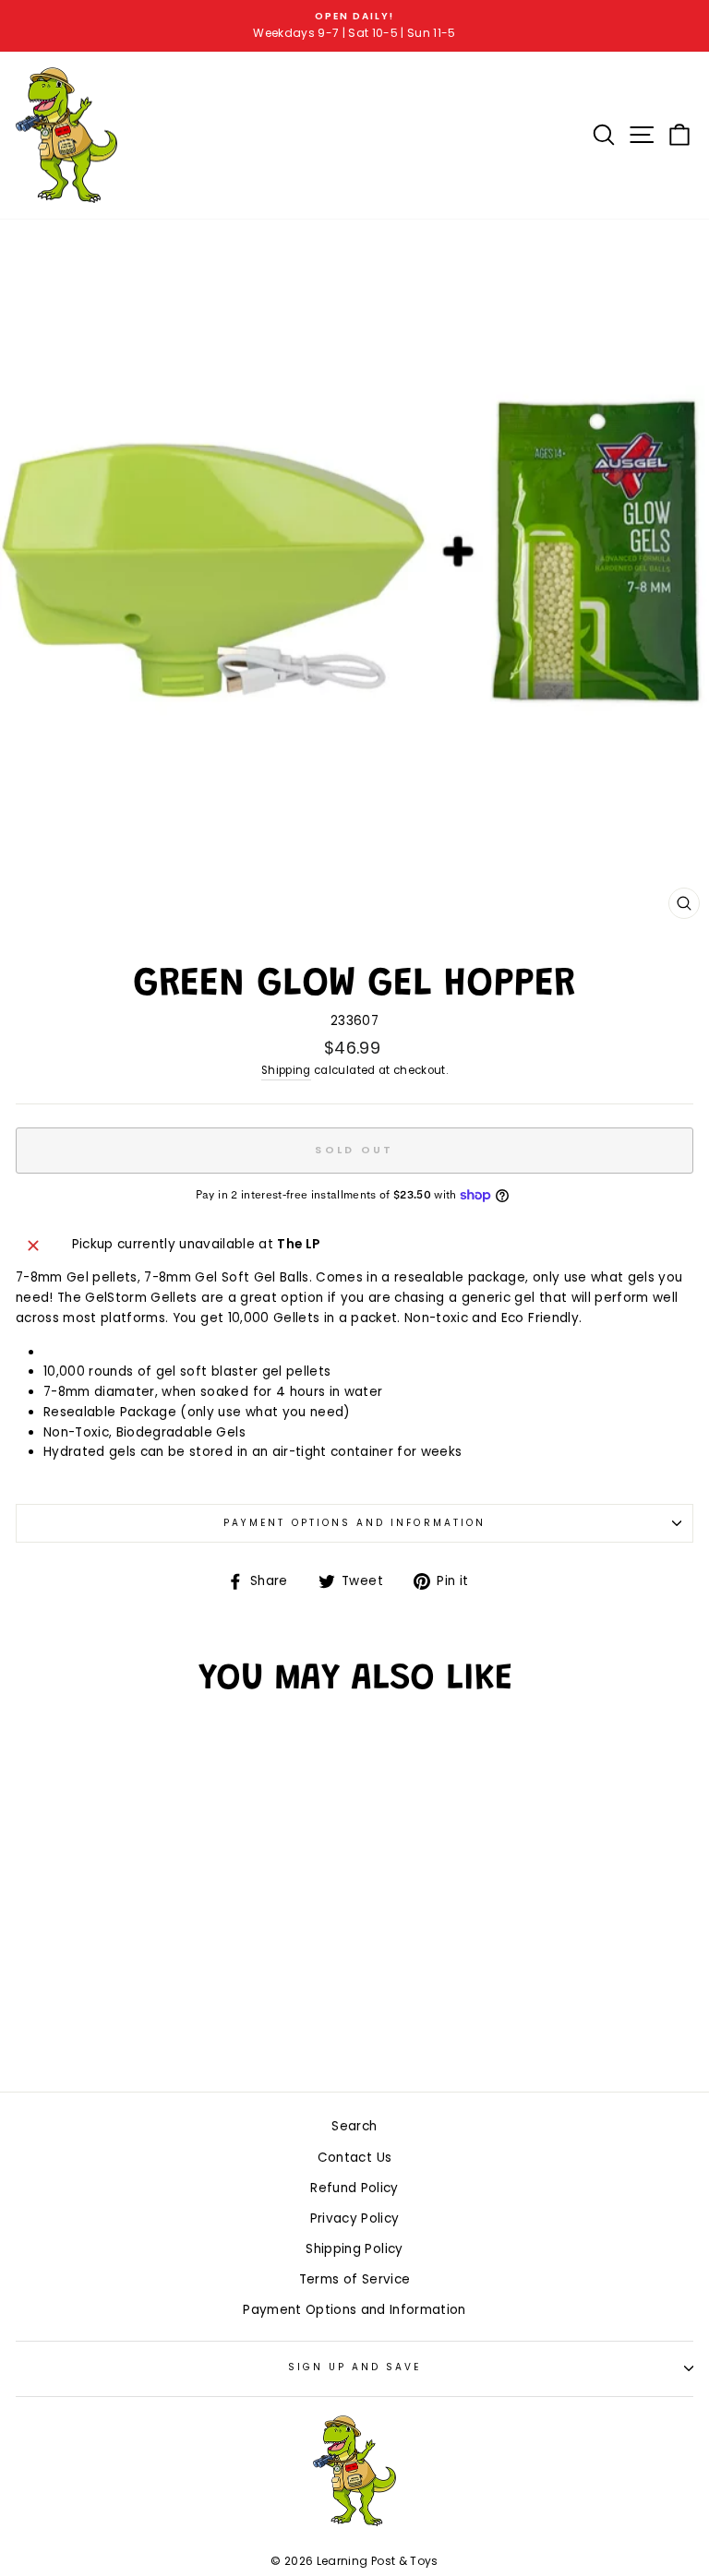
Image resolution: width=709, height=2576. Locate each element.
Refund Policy (354, 2188)
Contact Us (354, 2158)
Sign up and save (355, 2367)
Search (354, 2126)
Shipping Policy (354, 2249)
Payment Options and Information (354, 1523)
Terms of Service (354, 2279)
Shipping (286, 1070)
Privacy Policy (355, 2218)
